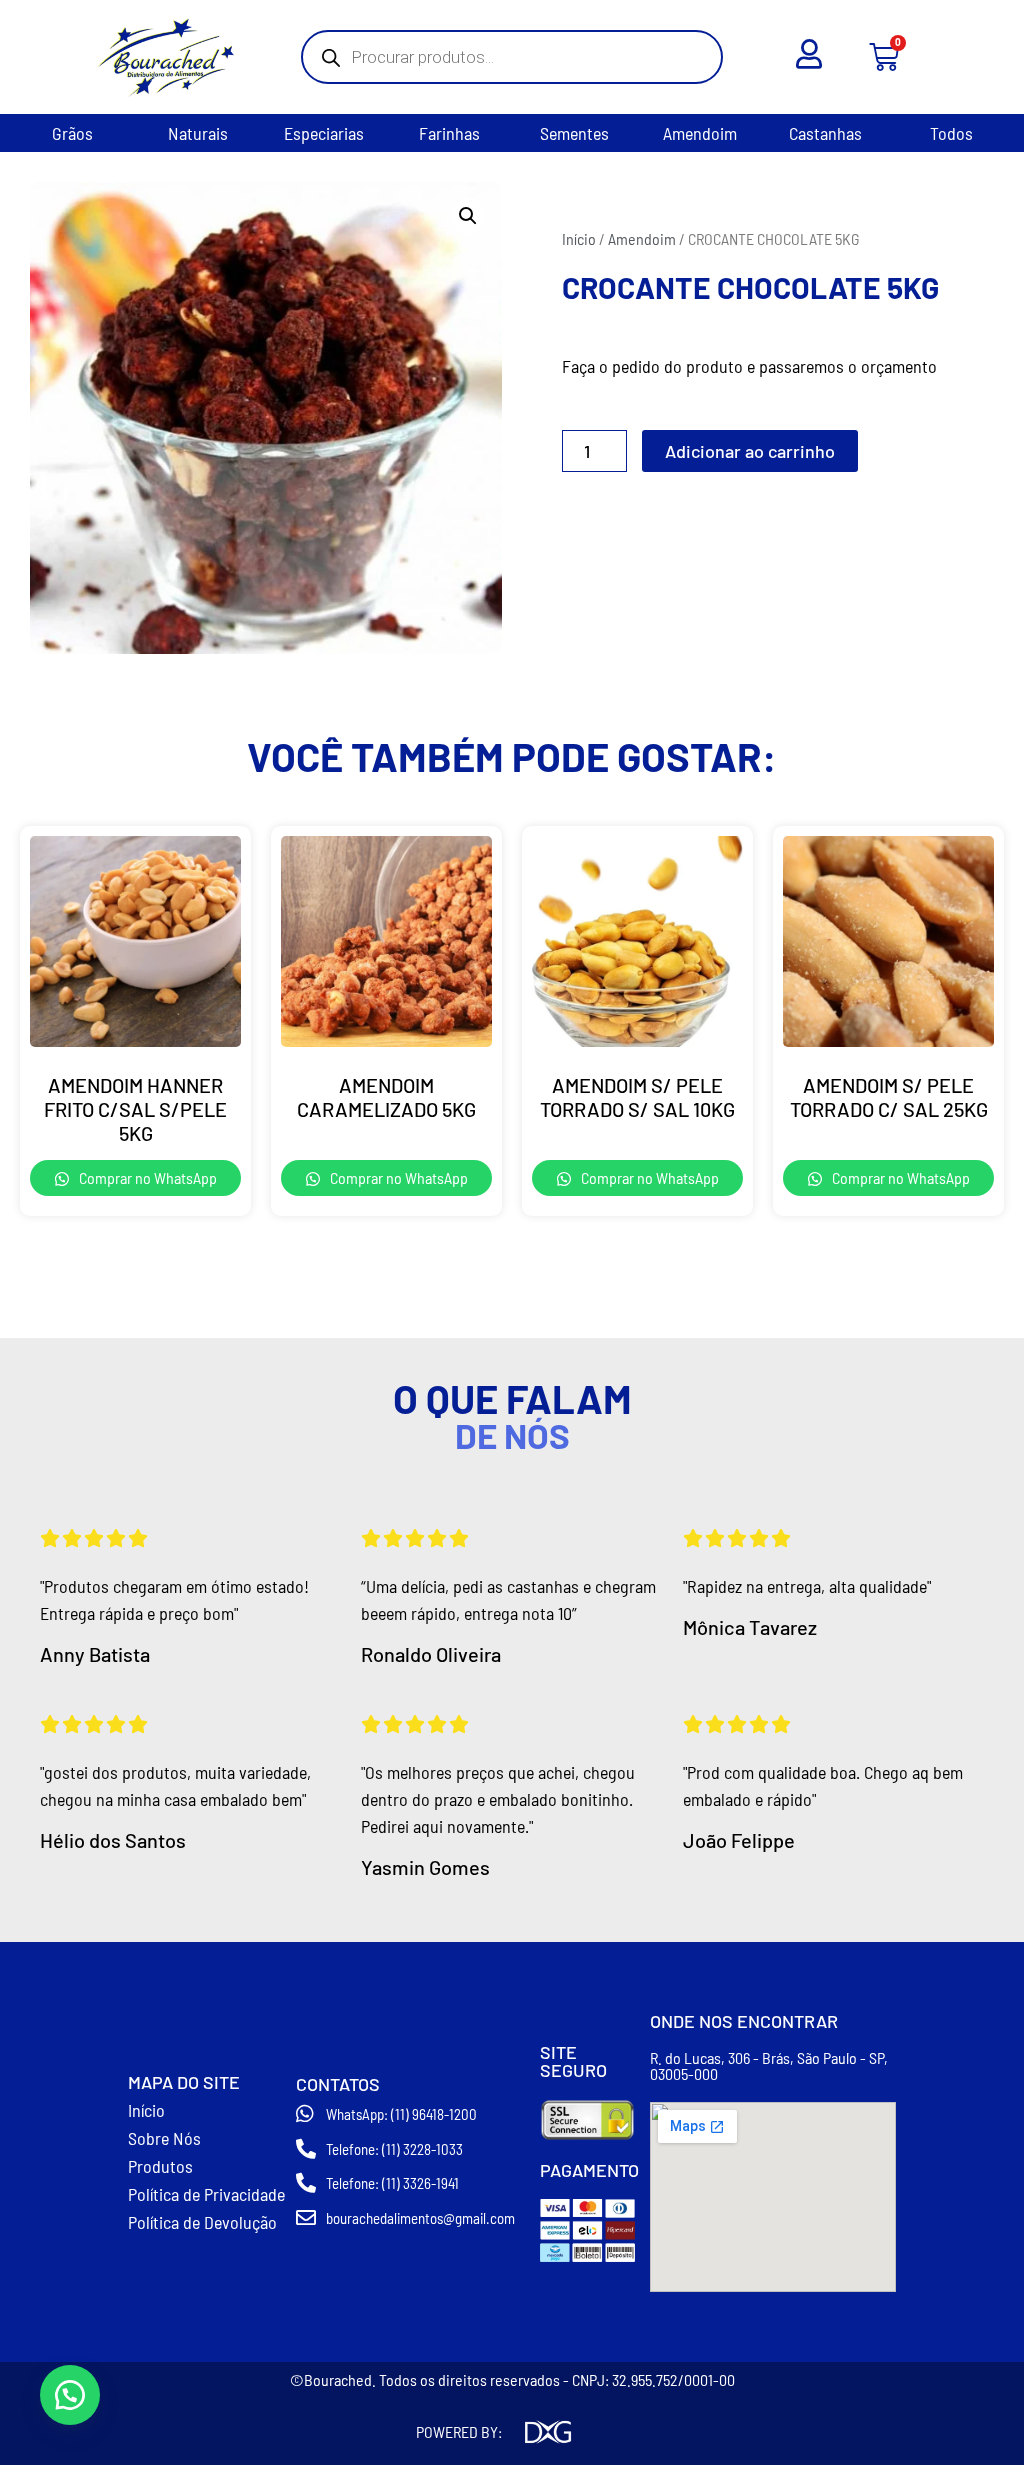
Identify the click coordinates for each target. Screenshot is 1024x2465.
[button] (468, 216)
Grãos (72, 133)
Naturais (198, 133)
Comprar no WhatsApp (146, 1177)
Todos (951, 133)
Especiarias (324, 133)
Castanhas (825, 133)
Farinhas (449, 133)
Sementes (574, 133)
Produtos (160, 2166)
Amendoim (700, 133)
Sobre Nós (164, 2138)
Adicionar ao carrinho (750, 451)
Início (579, 238)
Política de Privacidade (206, 2194)
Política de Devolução (202, 2222)
